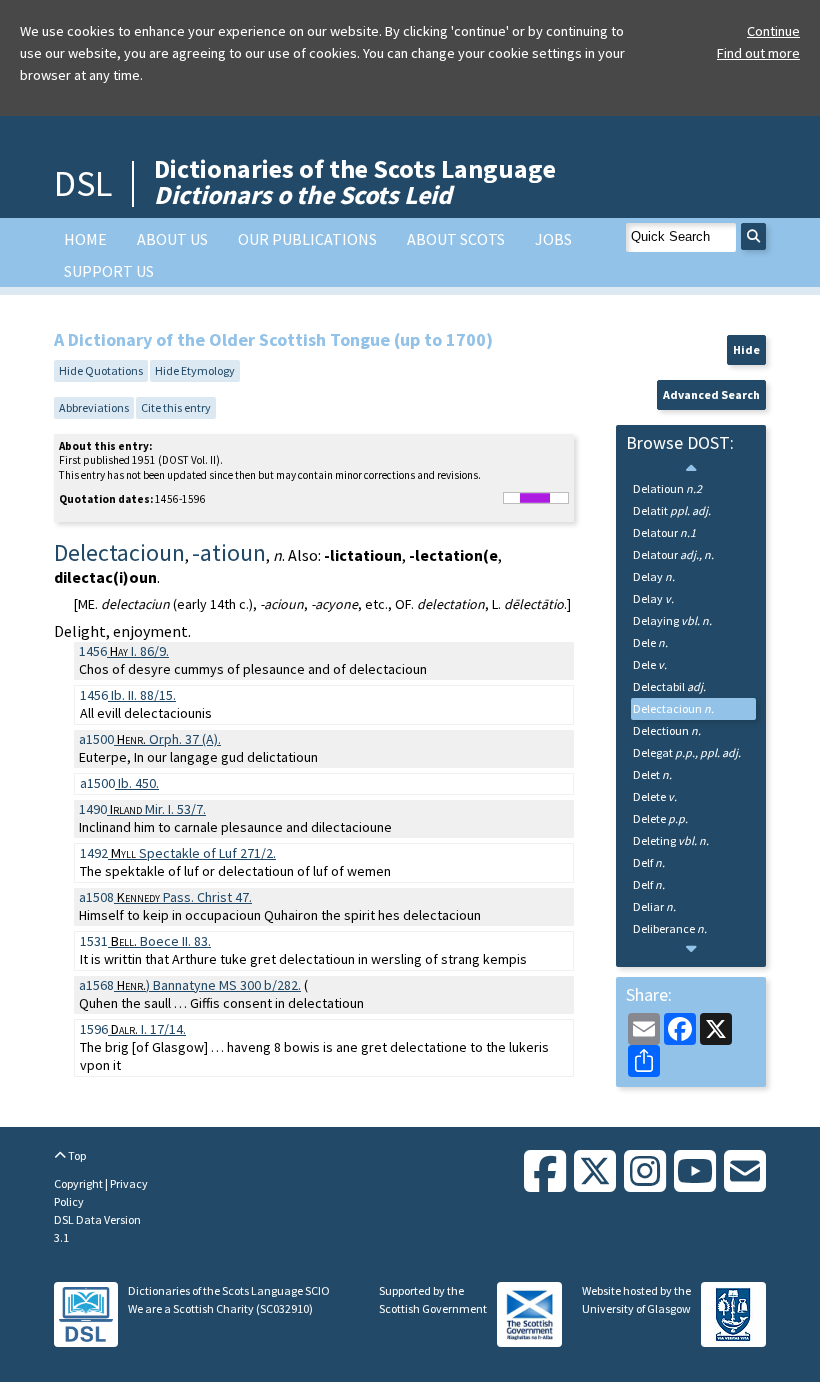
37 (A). (169, 739)
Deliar (654, 906)
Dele (650, 642)
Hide (746, 349)
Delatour (664, 532)
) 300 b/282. (209, 985)
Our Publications (307, 239)
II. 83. (161, 941)
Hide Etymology (195, 370)
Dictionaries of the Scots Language (355, 181)
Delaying (672, 620)
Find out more (758, 53)
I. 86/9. (139, 651)
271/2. (193, 853)
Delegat (687, 752)
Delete (655, 796)
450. (138, 783)
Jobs (553, 239)
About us (172, 239)
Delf (649, 862)
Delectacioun (673, 708)
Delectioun (667, 730)
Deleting (671, 840)
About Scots (456, 239)
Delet (652, 774)
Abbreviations (94, 407)
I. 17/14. (148, 1029)
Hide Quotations (101, 370)
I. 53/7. (158, 809)
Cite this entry (176, 407)
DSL (83, 183)
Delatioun (667, 488)
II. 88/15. (143, 695)
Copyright (79, 1183)
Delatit (672, 510)
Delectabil (669, 686)
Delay (654, 576)
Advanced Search (711, 394)
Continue (773, 31)
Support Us (109, 271)
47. (184, 897)
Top (76, 1155)
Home (85, 239)
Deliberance (670, 928)
